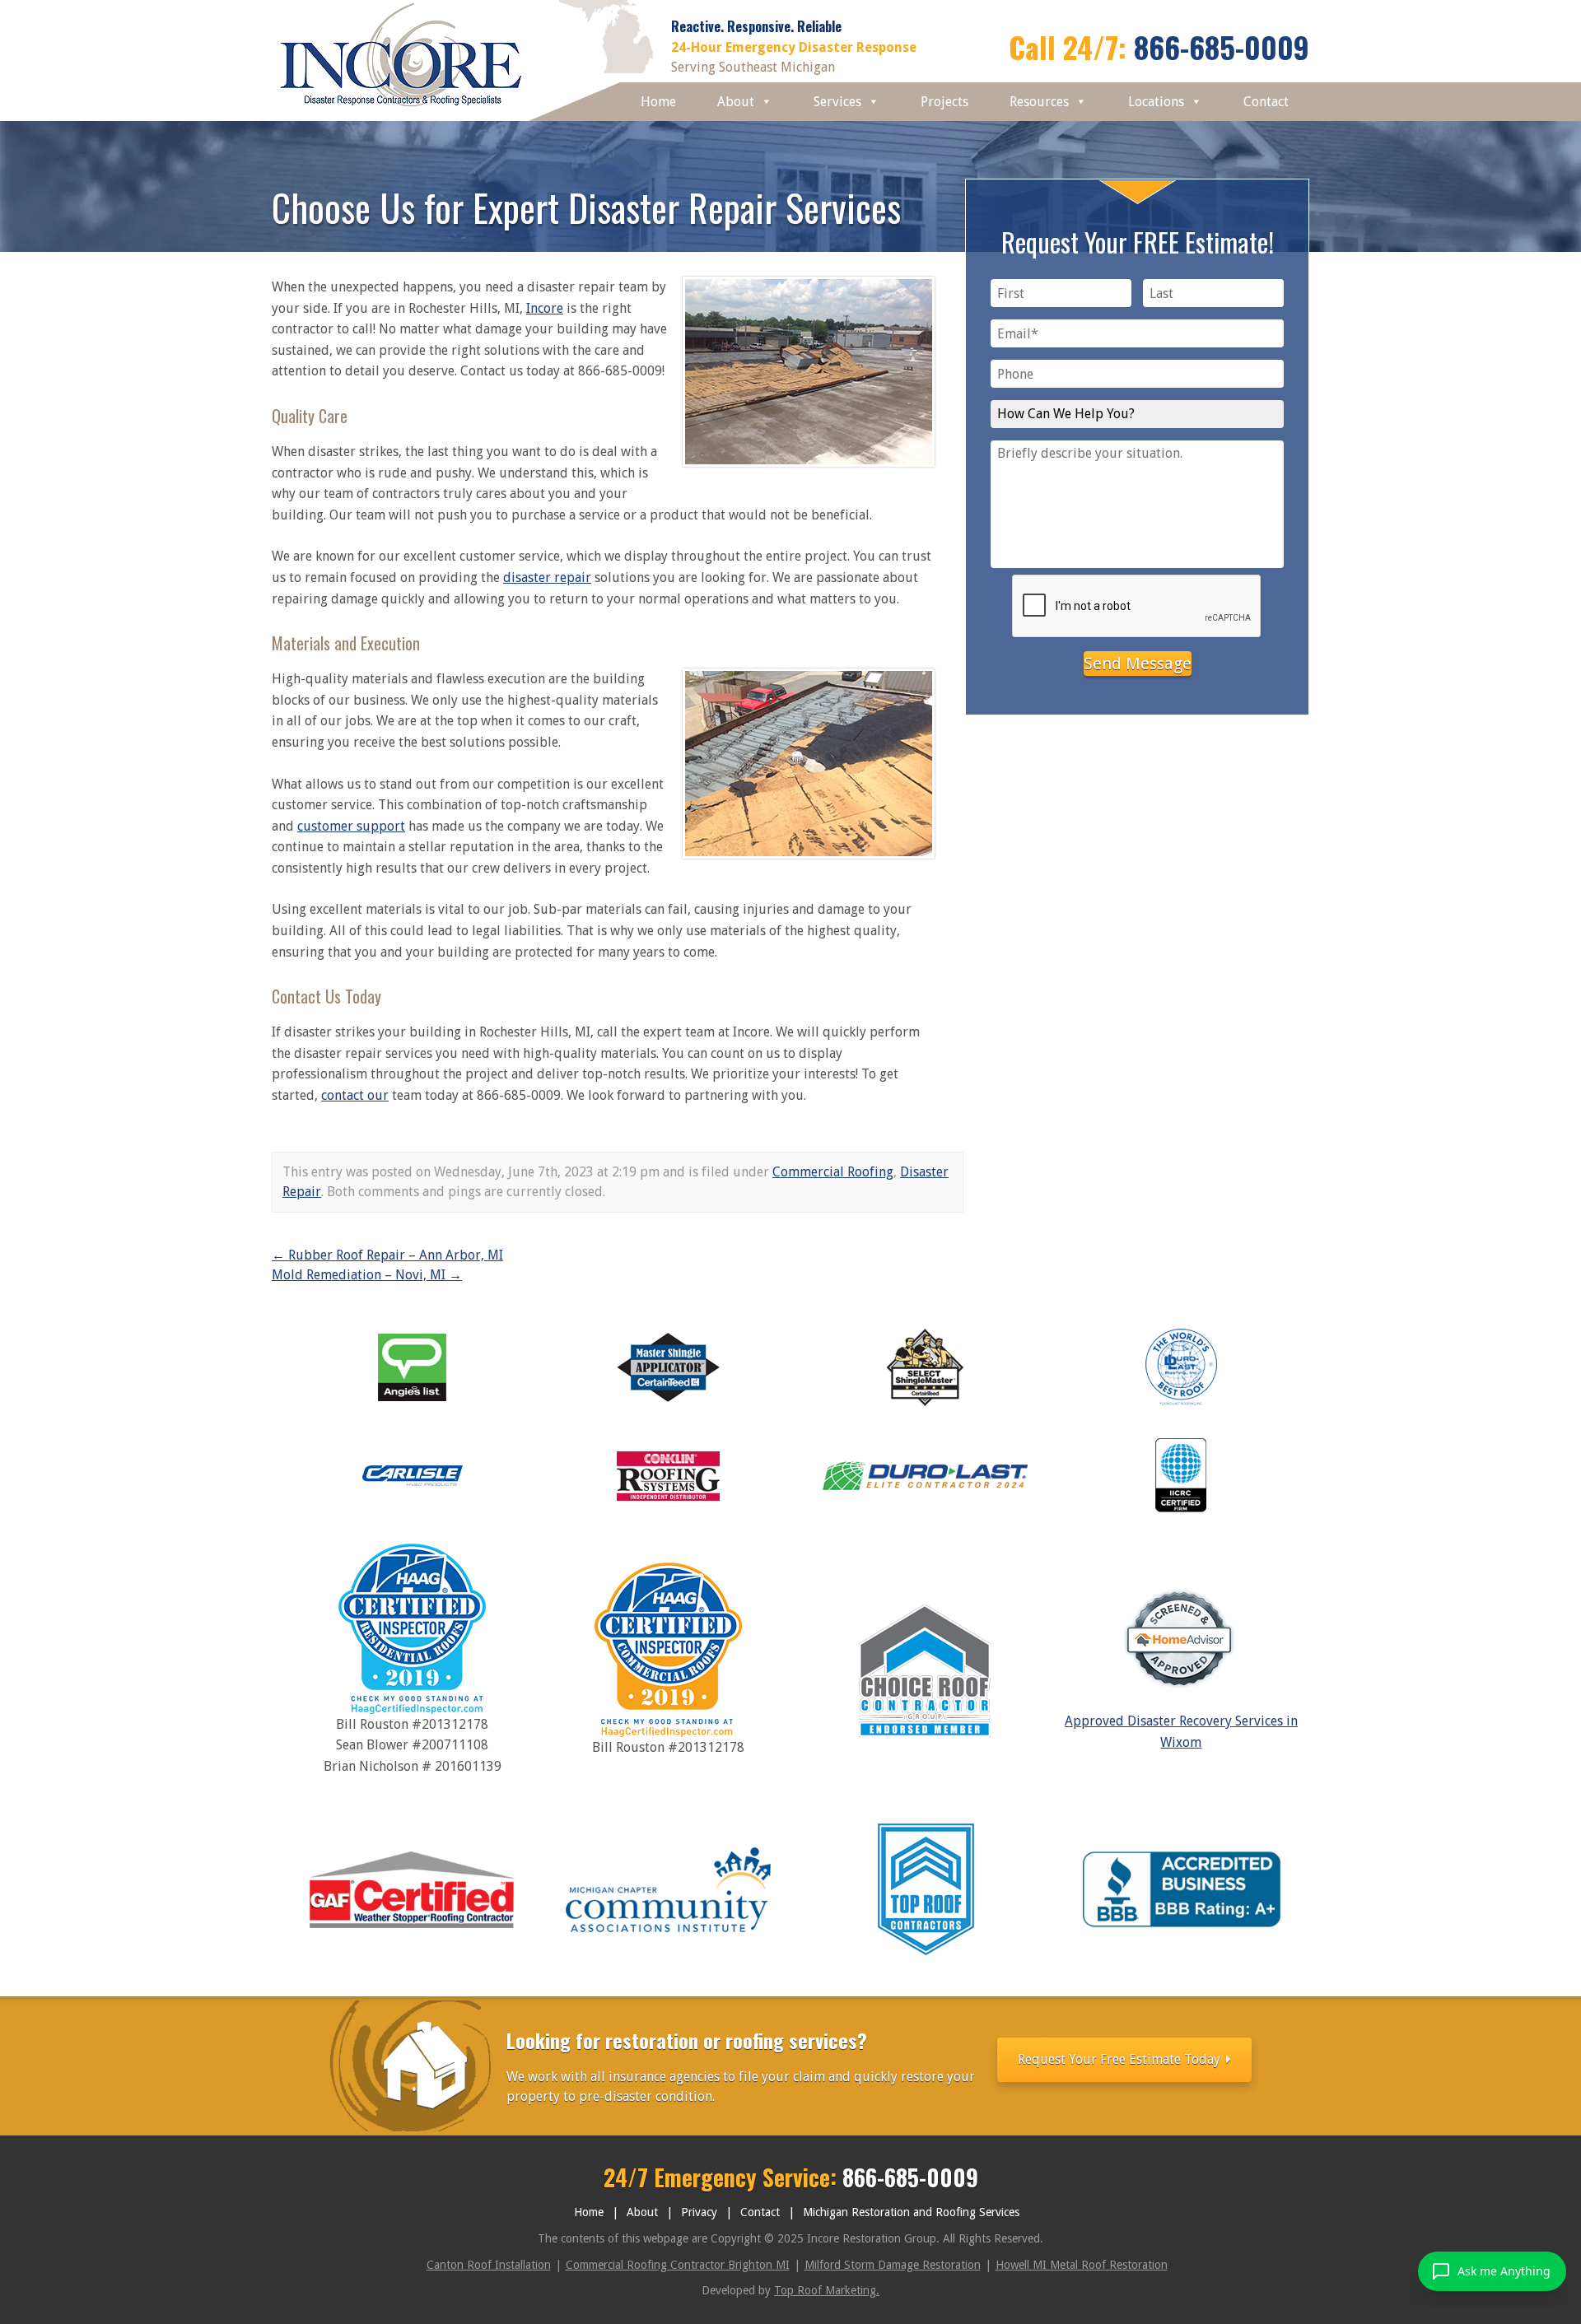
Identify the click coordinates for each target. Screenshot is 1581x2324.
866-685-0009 (1222, 47)
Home (658, 102)
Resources (1039, 102)
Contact (1266, 102)
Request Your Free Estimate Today (1121, 2059)
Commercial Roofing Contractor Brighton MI (678, 2265)
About (736, 102)
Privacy (699, 2212)
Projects (944, 102)
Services (837, 102)
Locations (1156, 102)
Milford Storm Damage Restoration (893, 2265)
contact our (355, 1095)
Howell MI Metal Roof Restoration (1082, 2265)
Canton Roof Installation (489, 2265)
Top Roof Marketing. (827, 2290)
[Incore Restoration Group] (401, 111)
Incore (545, 308)
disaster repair (547, 578)
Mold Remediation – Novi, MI (367, 1275)
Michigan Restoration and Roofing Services (911, 2212)
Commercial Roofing (833, 1172)
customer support (351, 826)
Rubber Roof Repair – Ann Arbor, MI (387, 1255)
